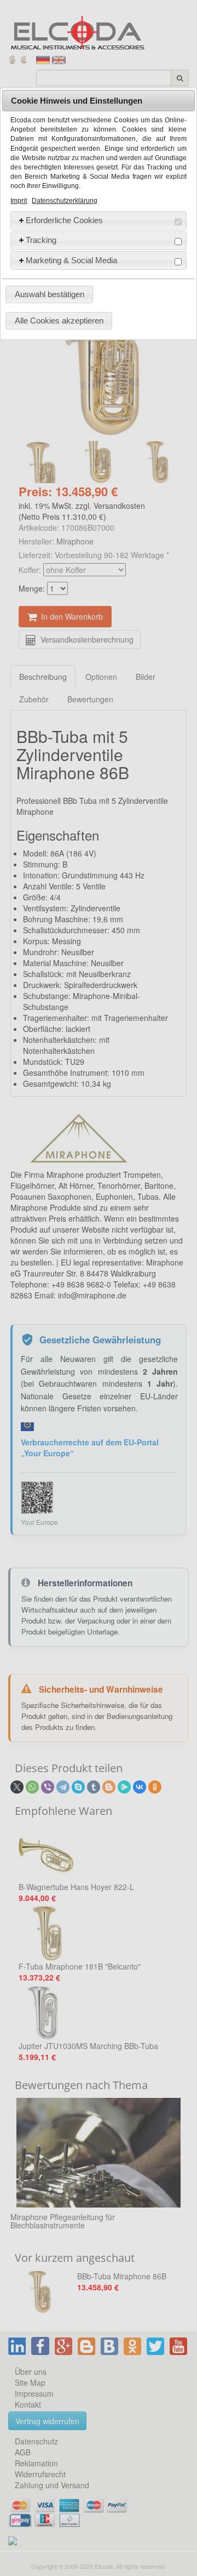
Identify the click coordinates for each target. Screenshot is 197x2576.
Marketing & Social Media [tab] (71, 260)
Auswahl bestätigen (50, 294)
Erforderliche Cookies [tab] (64, 220)
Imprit (19, 201)
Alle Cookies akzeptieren (59, 320)
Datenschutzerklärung (65, 201)
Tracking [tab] (41, 240)
